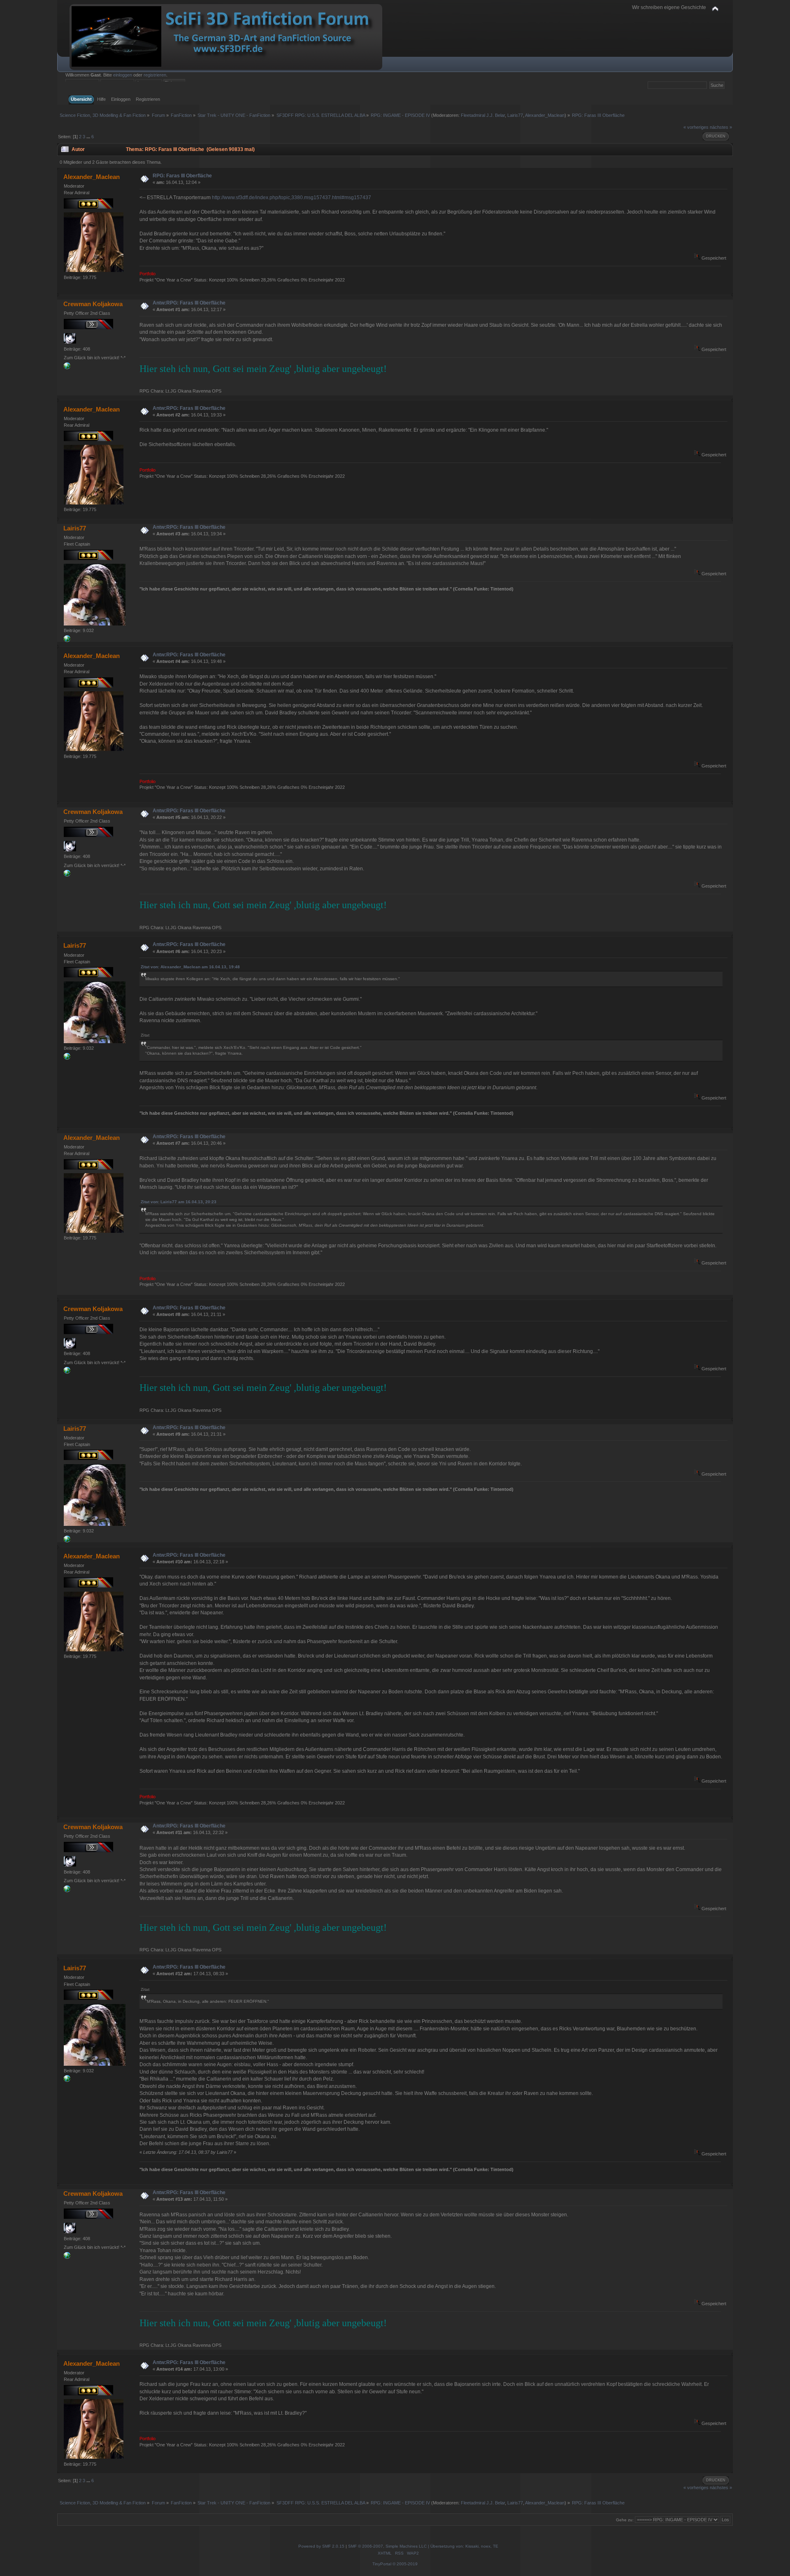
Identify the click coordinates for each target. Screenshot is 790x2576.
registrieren (155, 75)
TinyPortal (382, 2564)
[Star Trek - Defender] (67, 640)
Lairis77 (515, 115)
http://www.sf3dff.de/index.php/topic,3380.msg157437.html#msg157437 (292, 198)
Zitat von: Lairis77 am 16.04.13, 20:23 (179, 1202)
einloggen (123, 75)
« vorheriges (696, 127)
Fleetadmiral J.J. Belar (483, 115)
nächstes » (721, 127)
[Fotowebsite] (67, 367)
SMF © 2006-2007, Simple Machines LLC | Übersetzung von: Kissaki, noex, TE (423, 2546)
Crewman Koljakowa (93, 304)
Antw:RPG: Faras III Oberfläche (189, 303)
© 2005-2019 (405, 2564)
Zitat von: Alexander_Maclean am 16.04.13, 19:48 (190, 967)
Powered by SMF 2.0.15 (321, 2546)
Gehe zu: (625, 2520)
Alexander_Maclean (545, 115)
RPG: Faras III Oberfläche (182, 176)
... (89, 137)
